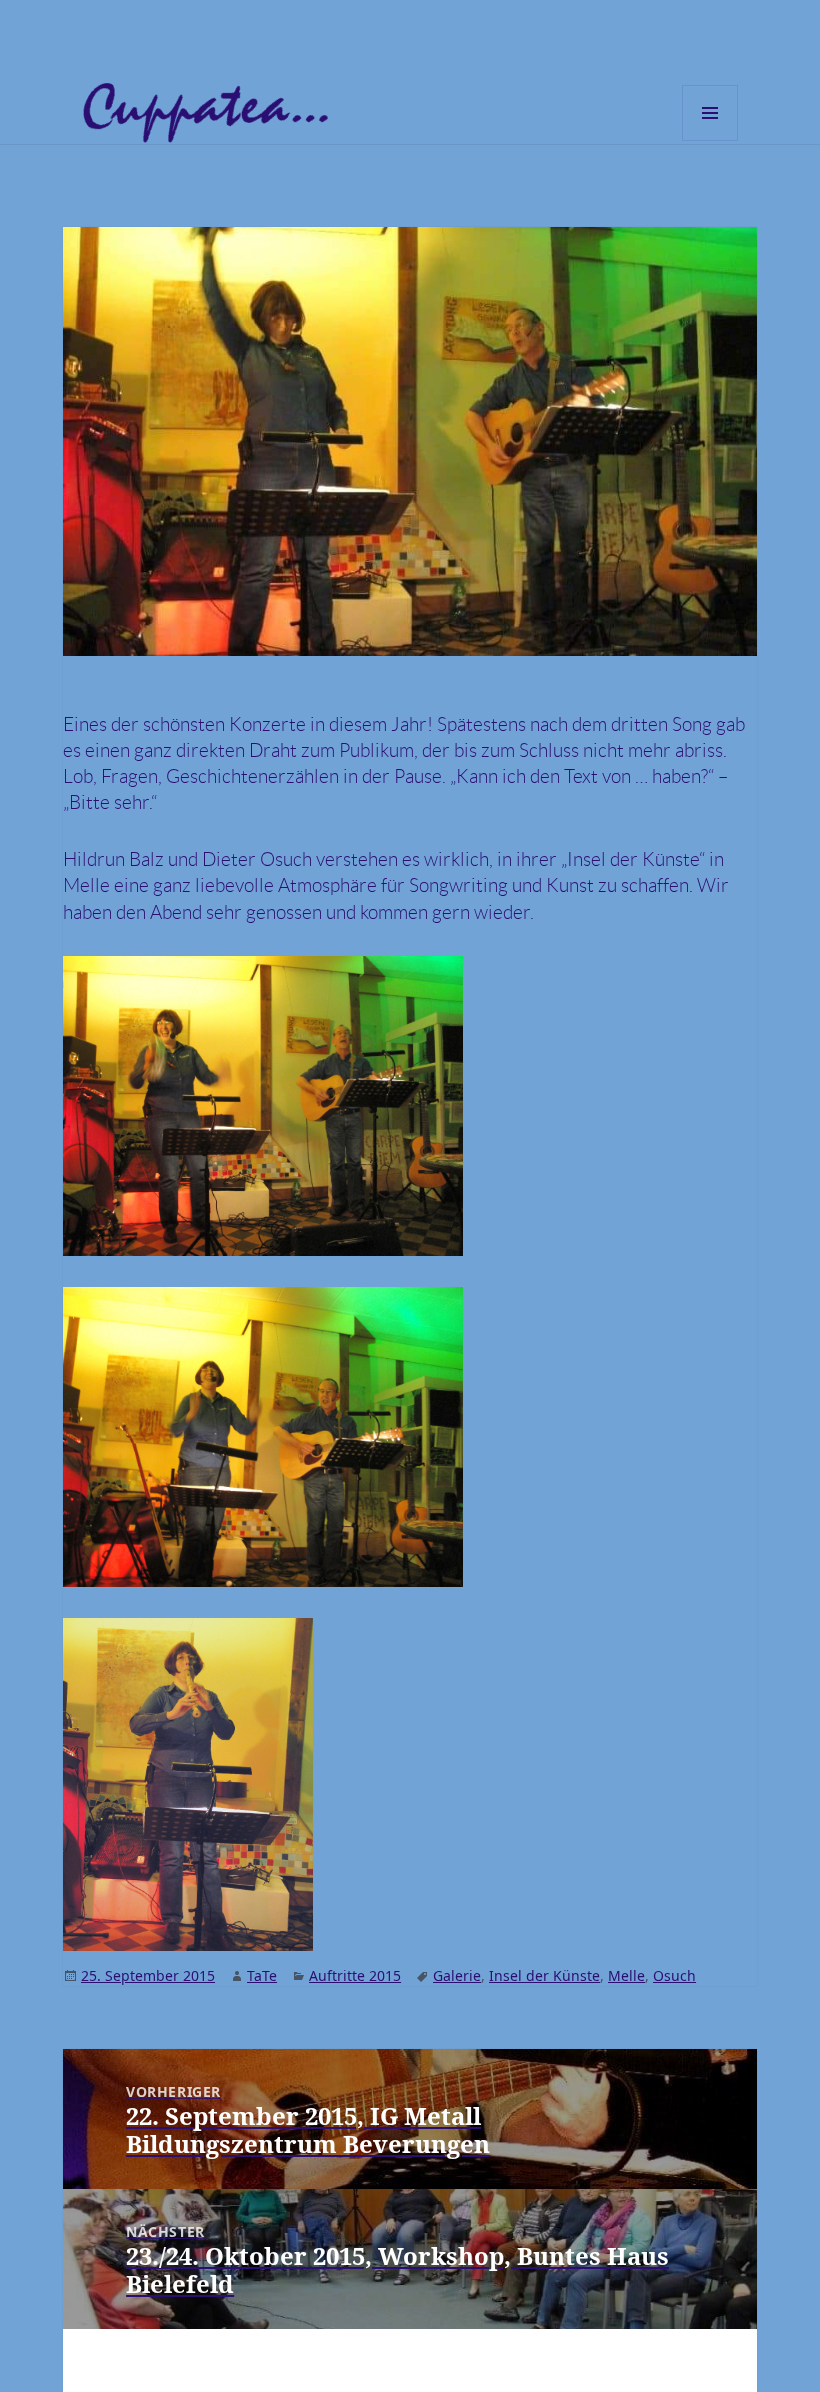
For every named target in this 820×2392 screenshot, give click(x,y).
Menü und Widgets (710, 140)
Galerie (457, 1975)
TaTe (262, 1975)
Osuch (674, 1975)
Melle (626, 1975)
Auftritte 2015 (355, 1975)
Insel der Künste (544, 1975)
